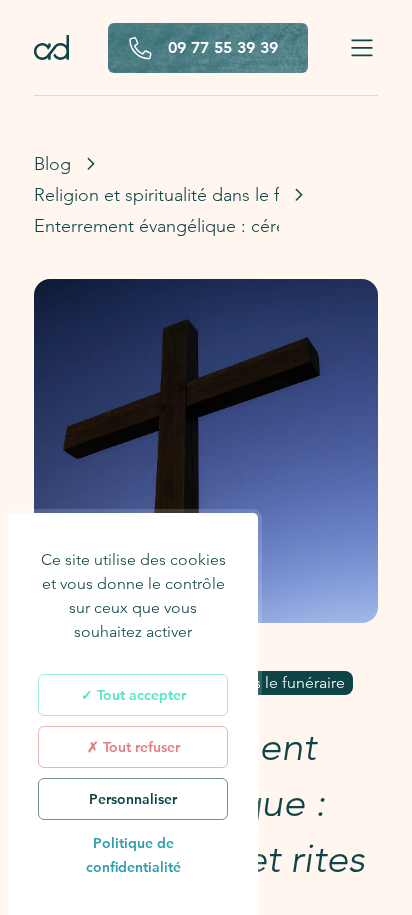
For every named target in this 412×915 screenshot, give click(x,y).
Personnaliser (133, 799)
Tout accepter (139, 695)
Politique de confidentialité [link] (133, 855)
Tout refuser (139, 747)
